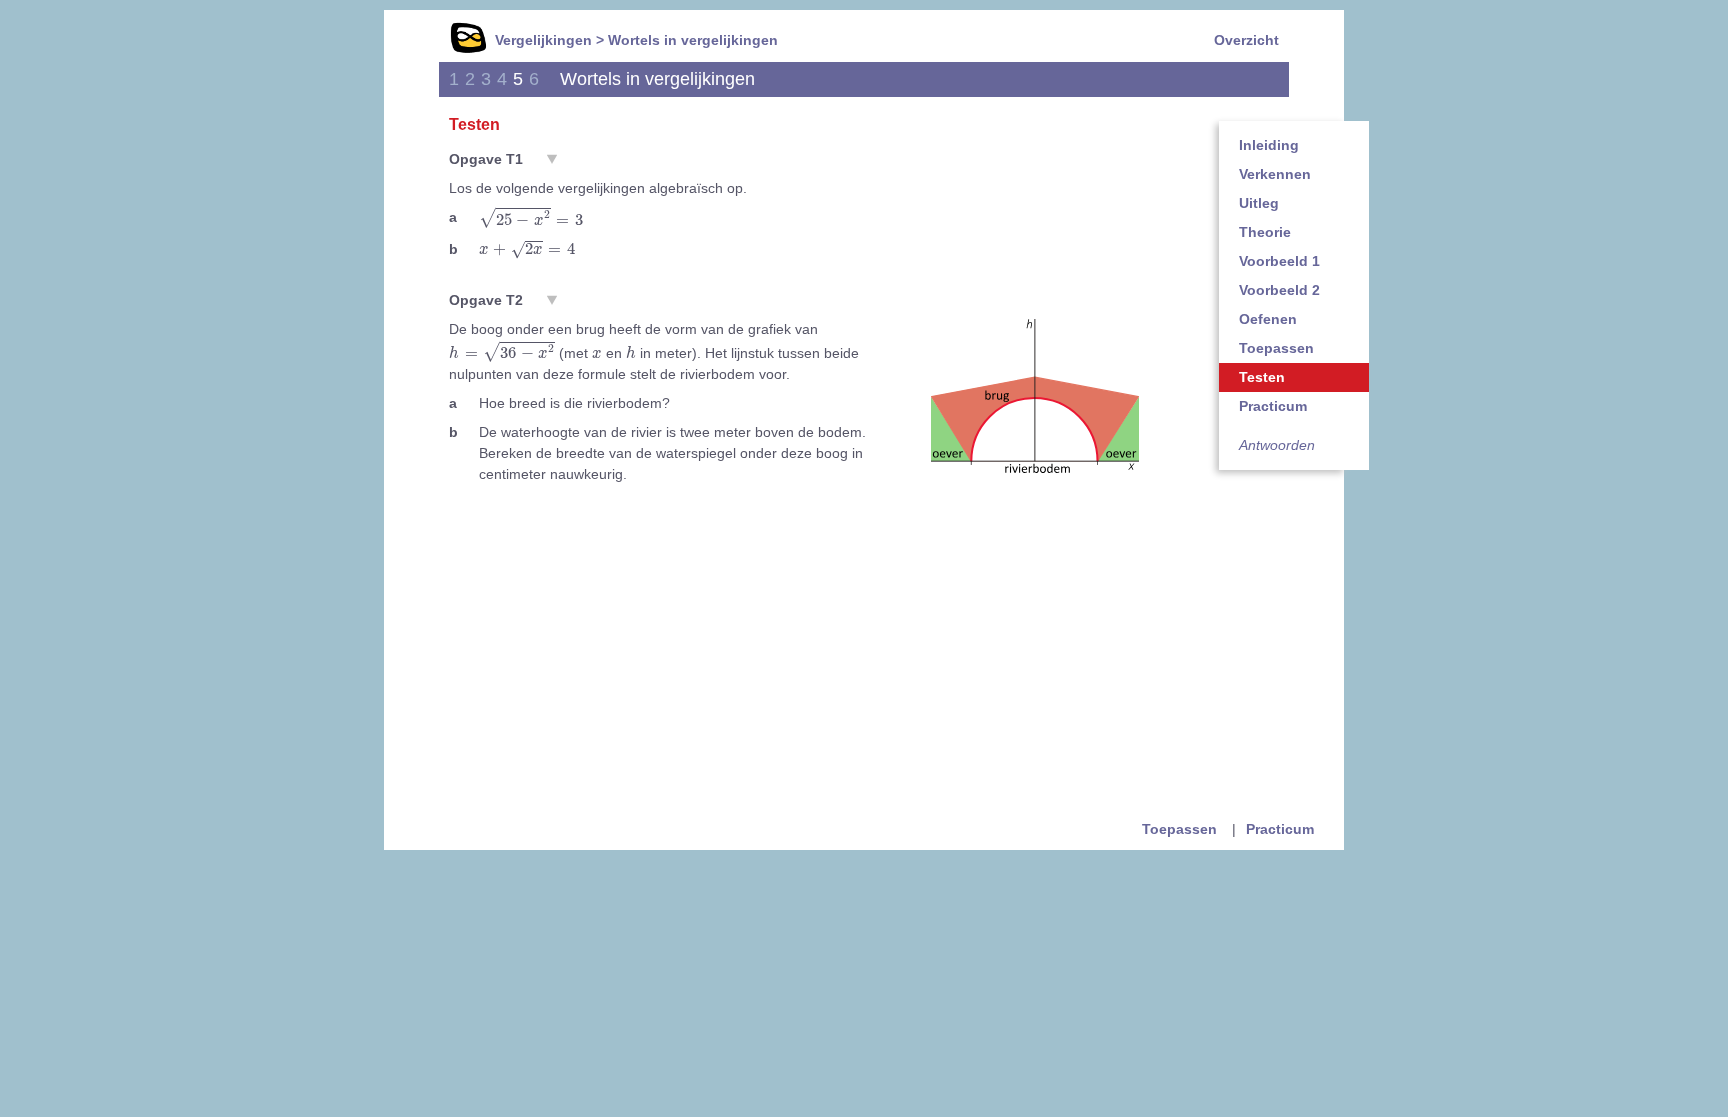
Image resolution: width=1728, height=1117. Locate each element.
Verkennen (1275, 174)
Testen (1262, 377)
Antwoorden (1277, 445)
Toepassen (1276, 348)
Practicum (1273, 406)
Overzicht (1246, 40)
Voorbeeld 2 (1279, 290)
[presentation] (531, 218)
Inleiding (1269, 145)
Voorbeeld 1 (1279, 261)
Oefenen (1268, 319)
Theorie (1265, 232)
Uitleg (1259, 203)
